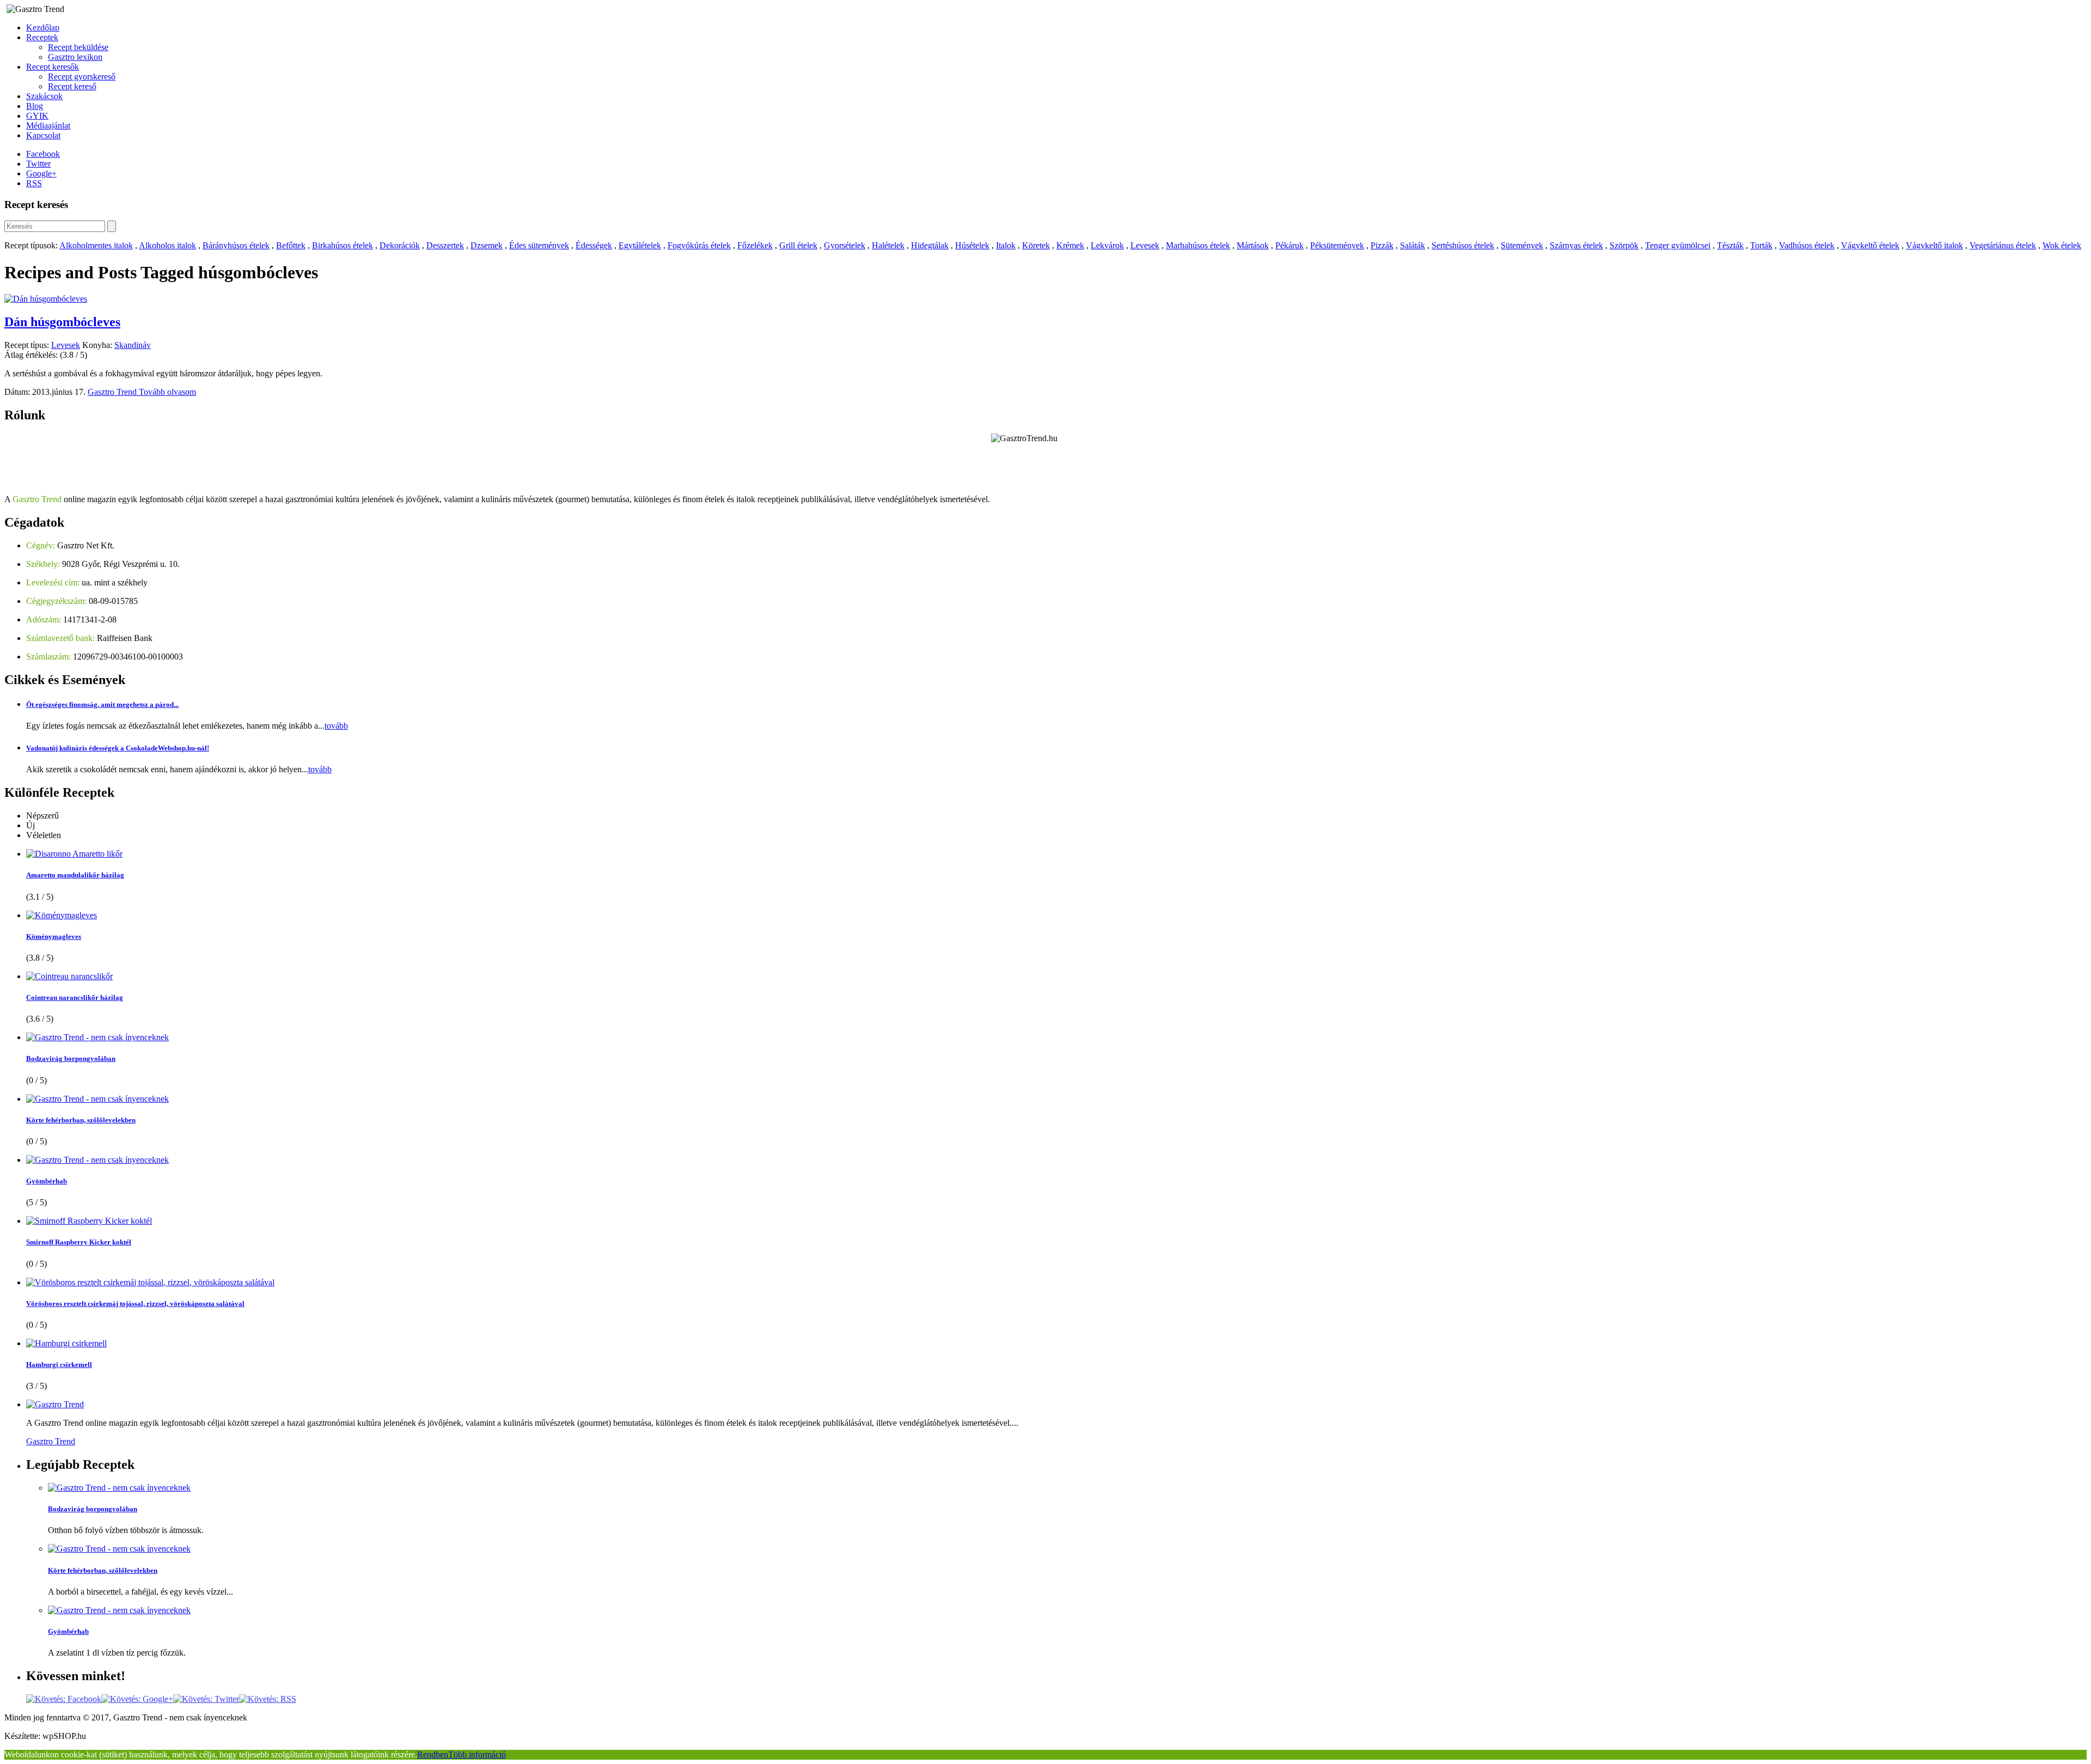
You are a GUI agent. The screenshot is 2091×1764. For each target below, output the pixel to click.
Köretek (1036, 245)
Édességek (594, 245)
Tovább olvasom (167, 392)
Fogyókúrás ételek (699, 245)
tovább (336, 726)
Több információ (477, 1754)
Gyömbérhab (47, 1181)
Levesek (1145, 245)
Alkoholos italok (167, 245)
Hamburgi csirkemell (59, 1365)
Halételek (888, 245)
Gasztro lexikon (75, 57)
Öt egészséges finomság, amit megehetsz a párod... (102, 704)
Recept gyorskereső (82, 77)
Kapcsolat (43, 135)
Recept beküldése (78, 47)
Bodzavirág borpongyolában (71, 1058)
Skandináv (133, 345)
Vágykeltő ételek (1870, 245)
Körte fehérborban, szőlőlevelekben (81, 1120)
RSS (34, 183)
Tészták (1730, 245)
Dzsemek (487, 245)
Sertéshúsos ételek (1463, 245)
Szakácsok (44, 96)
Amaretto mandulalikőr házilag (75, 875)
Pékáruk (1289, 245)
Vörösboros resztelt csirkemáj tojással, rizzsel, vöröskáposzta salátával (135, 1304)
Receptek (42, 37)
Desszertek (445, 245)
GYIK (37, 116)
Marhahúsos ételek (1198, 245)
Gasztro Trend (113, 392)
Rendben (433, 1754)
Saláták (1413, 245)
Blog (35, 106)
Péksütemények (1337, 245)
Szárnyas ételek (1576, 245)
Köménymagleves (54, 936)
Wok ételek (2062, 245)
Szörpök (1624, 245)
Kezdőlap (43, 28)
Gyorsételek (845, 245)
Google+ (41, 173)
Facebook (43, 154)
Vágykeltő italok (1934, 245)
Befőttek (291, 245)
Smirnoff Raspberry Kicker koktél (79, 1242)
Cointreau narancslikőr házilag (75, 997)
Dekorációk (400, 245)
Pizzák (1382, 245)
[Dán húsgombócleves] (46, 299)
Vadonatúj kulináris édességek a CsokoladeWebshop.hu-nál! (118, 748)
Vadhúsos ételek (1807, 245)
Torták (1761, 245)
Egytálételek (640, 245)
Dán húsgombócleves (62, 322)
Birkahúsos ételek (343, 245)
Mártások (1253, 245)
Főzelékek (755, 245)
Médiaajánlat (48, 126)
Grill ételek (798, 245)
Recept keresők (53, 67)
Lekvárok (1107, 245)
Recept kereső (72, 86)
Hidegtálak (930, 245)
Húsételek (972, 245)
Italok (1006, 245)
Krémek (1070, 245)
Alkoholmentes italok (96, 245)
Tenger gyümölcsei (1678, 245)
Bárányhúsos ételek (236, 245)
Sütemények (1522, 245)
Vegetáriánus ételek (2003, 245)
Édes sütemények (539, 245)
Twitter (38, 164)
